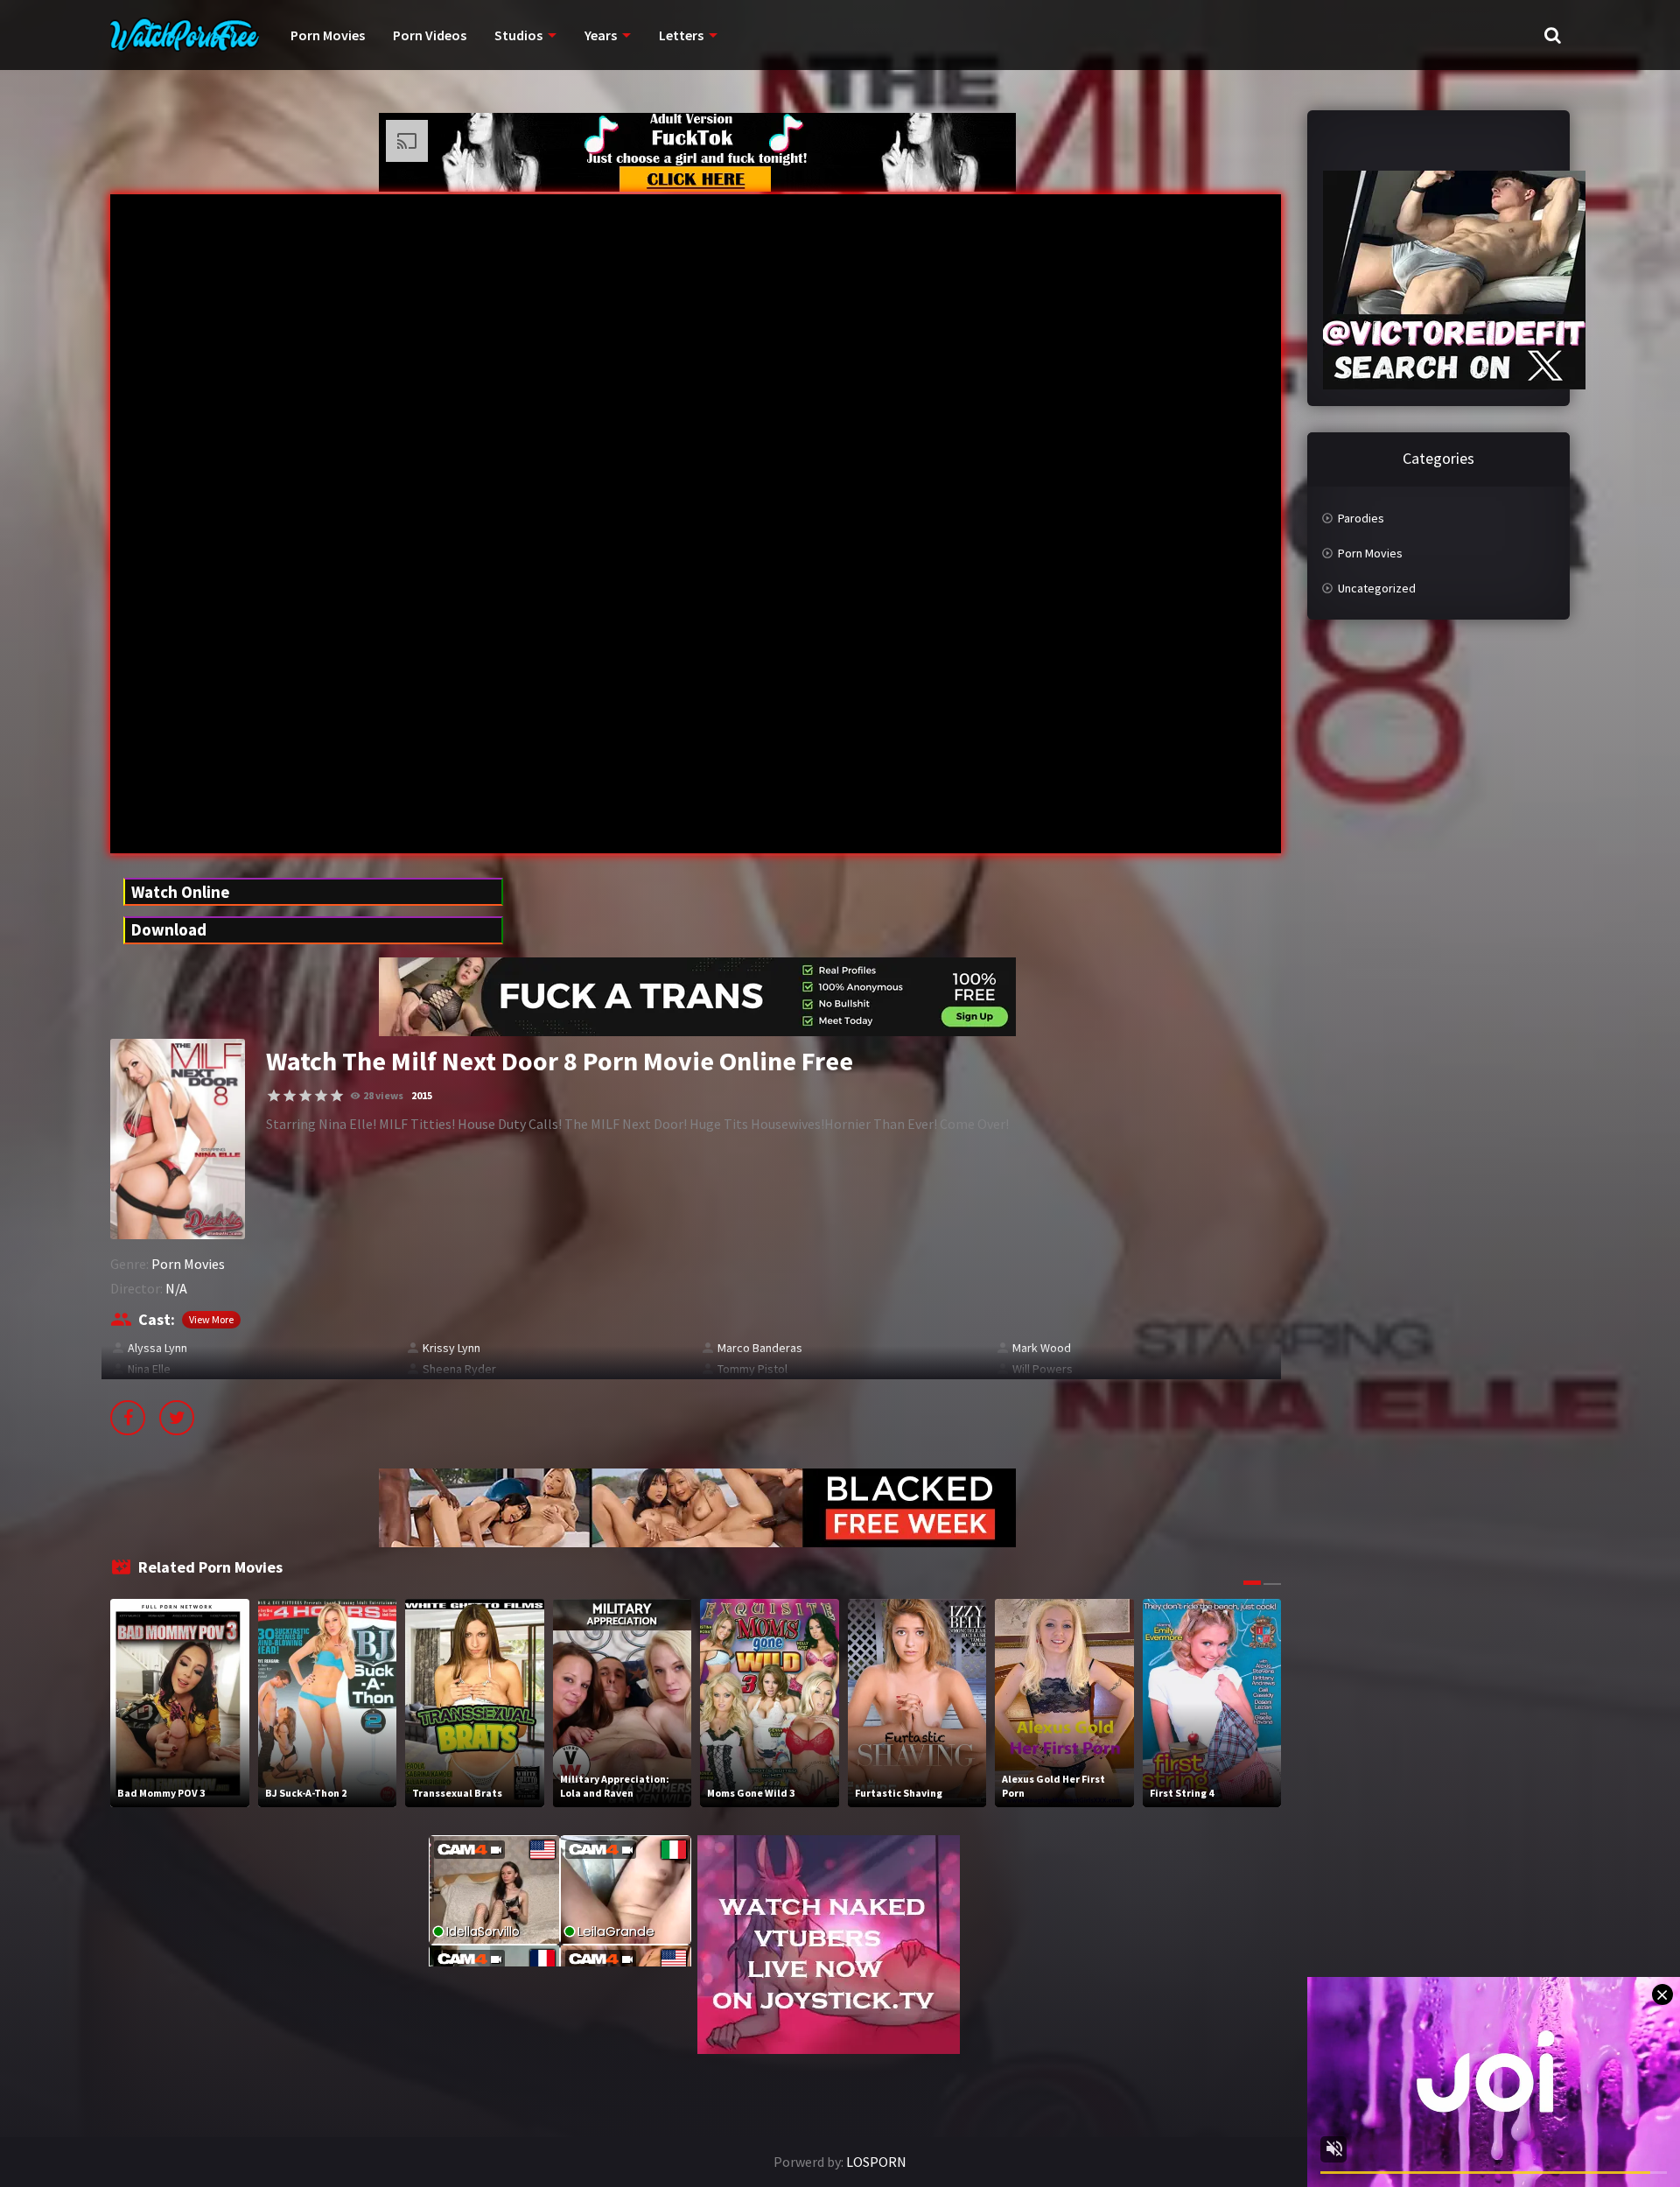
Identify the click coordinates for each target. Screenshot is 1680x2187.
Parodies (1361, 518)
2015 (422, 1095)
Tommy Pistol (752, 1369)
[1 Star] (274, 1096)
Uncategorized (1377, 588)
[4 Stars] (321, 1096)
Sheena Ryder (459, 1369)
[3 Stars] (305, 1096)
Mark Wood (1042, 1348)
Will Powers (1043, 1369)
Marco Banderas (760, 1348)
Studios (518, 35)
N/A (176, 1288)
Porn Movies (328, 35)
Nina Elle (149, 1369)
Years (601, 35)
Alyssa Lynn (157, 1348)
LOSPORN (876, 2162)
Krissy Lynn (451, 1348)
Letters (681, 35)
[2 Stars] (290, 1096)
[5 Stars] (337, 1096)
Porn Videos (430, 35)
